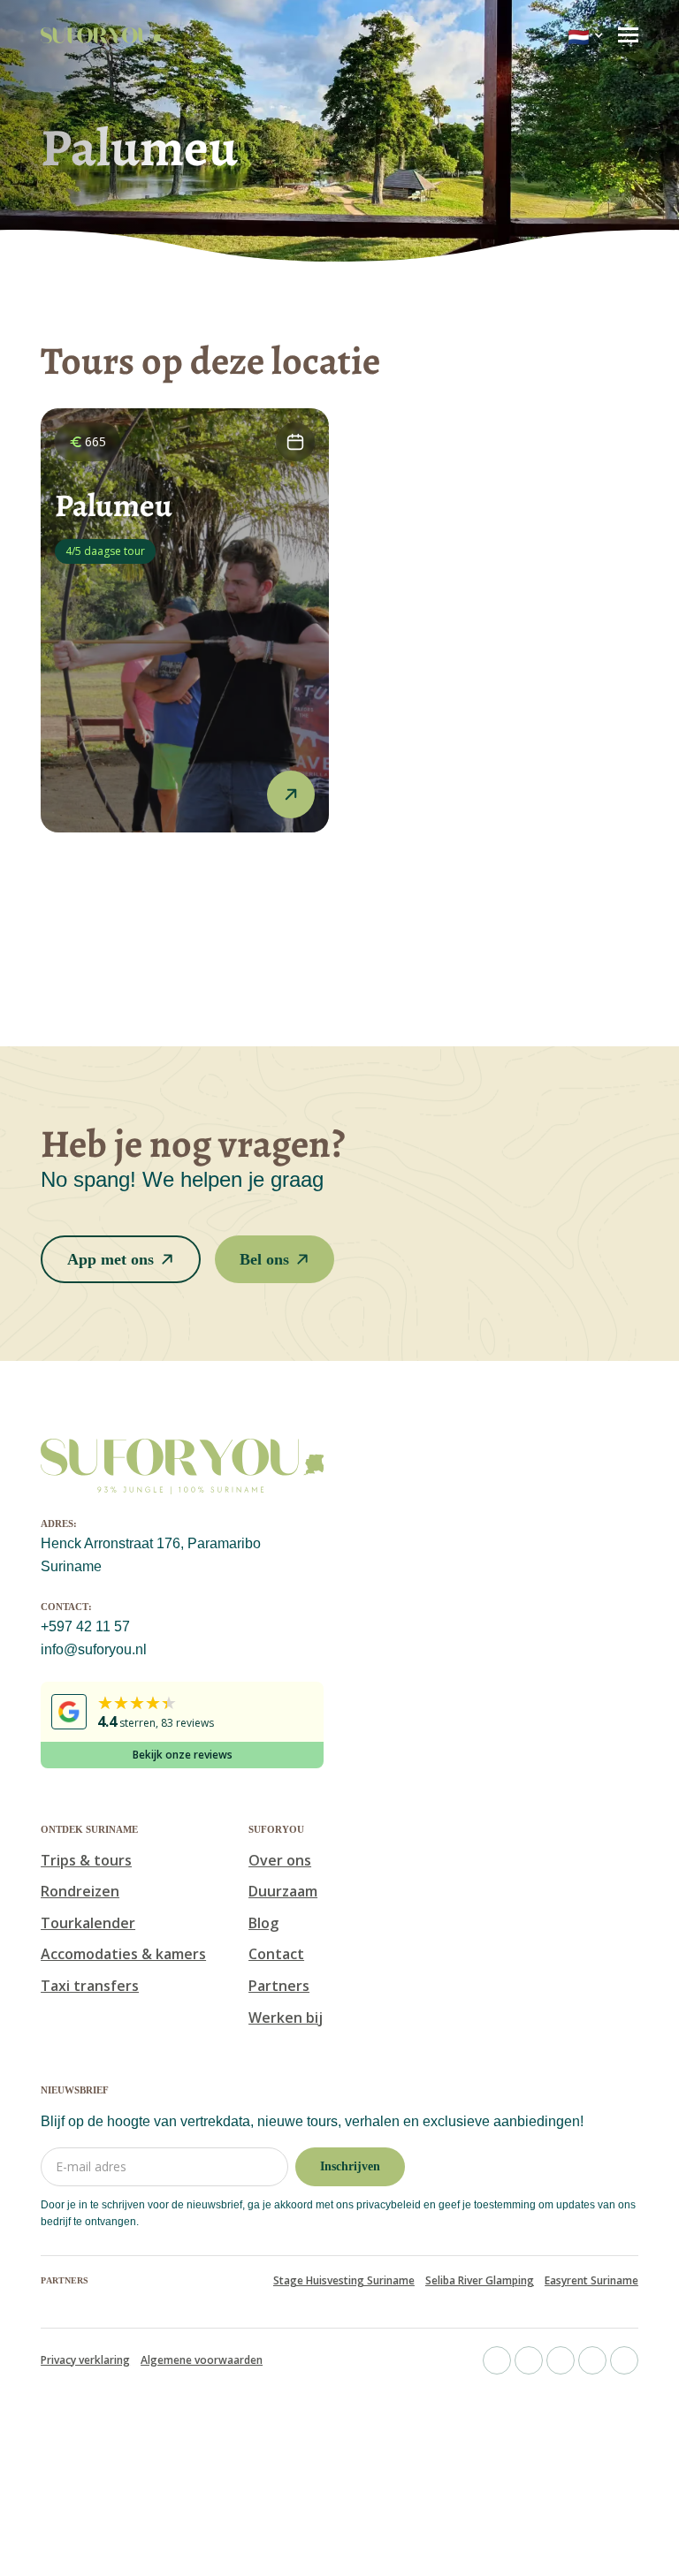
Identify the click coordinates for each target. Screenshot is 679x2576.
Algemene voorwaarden (202, 2360)
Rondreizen (80, 1891)
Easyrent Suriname (591, 2281)
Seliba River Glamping (480, 2281)
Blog (263, 1923)
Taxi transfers (90, 1986)
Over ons (280, 1860)
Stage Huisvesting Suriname (344, 2281)
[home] (101, 35)
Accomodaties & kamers (123, 1954)
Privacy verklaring (85, 2360)
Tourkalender (88, 1923)
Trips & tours (86, 1860)
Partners (279, 1986)
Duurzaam (283, 1891)
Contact (276, 1954)
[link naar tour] (185, 620)
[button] (586, 36)
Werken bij (286, 2017)
